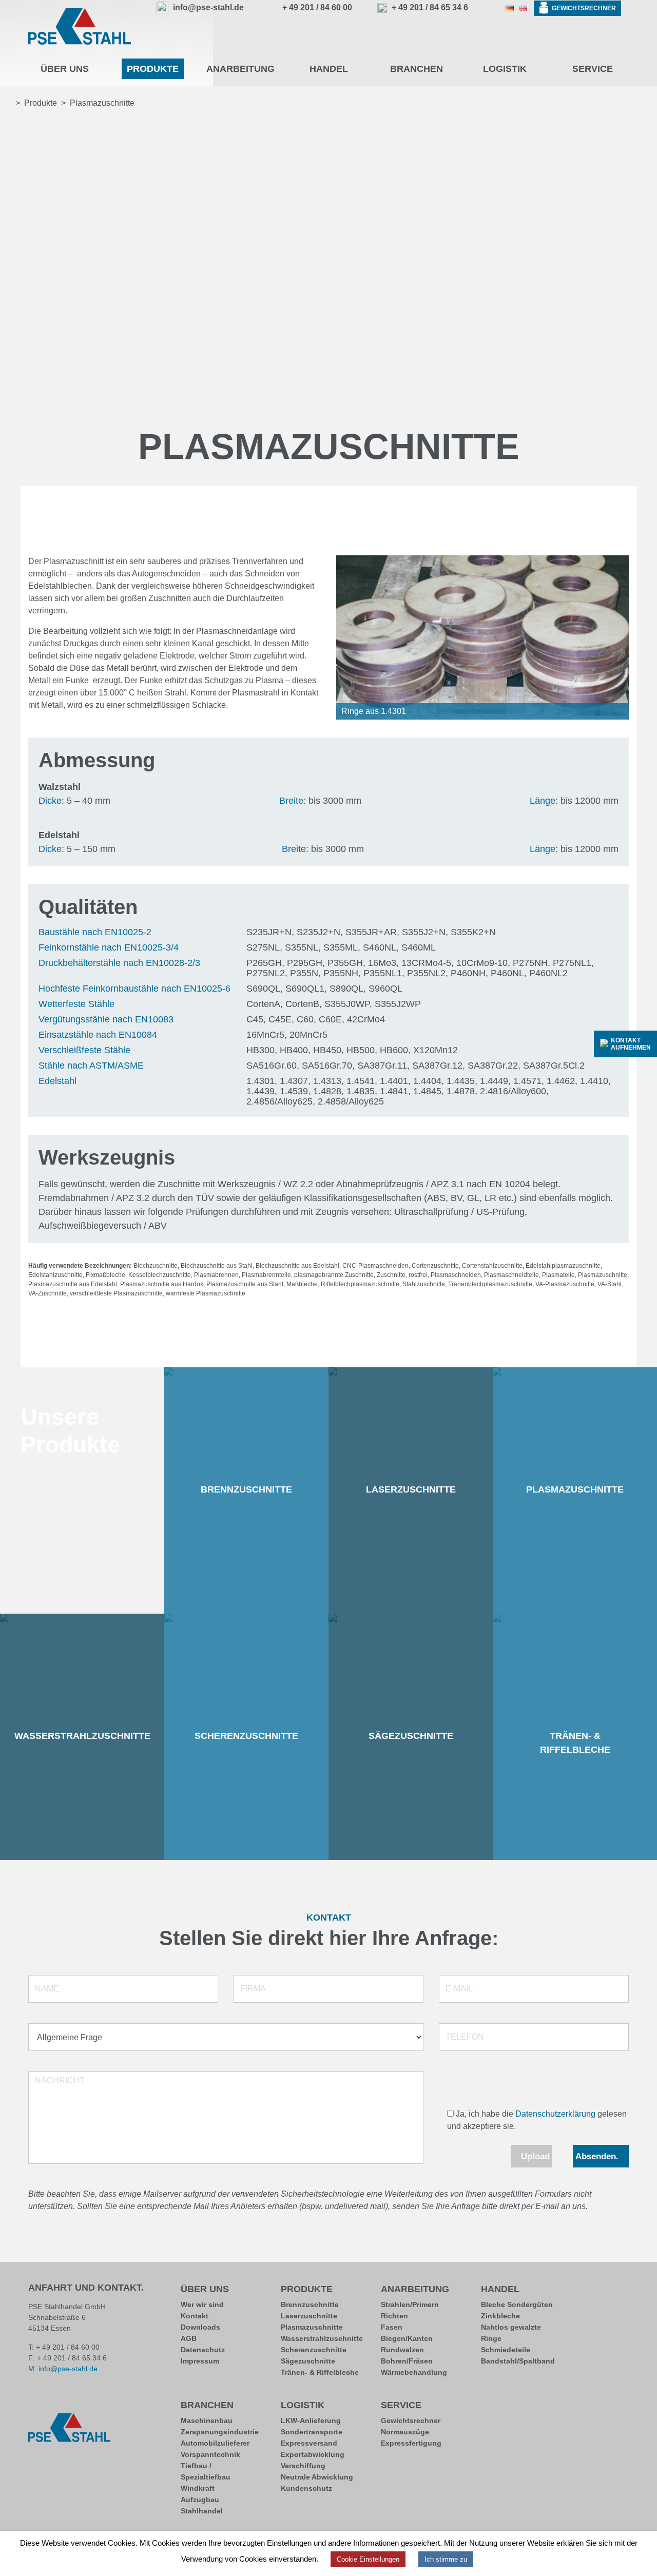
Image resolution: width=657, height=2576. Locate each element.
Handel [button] (329, 69)
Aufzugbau (200, 2500)
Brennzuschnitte (310, 2304)
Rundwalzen (402, 2350)
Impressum (200, 2361)
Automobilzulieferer (215, 2443)
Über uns (205, 2289)
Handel (500, 2289)
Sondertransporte (312, 2432)
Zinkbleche (500, 2316)
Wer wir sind (202, 2304)
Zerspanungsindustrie (220, 2432)
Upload (535, 2156)
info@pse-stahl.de (68, 2369)
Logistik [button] (505, 69)
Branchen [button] (417, 69)
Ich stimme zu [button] (446, 2559)
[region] (482, 637)
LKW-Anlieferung (311, 2420)
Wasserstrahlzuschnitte (322, 2338)
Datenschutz (203, 2350)
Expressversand (309, 2443)
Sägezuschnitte (308, 2361)
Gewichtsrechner (411, 2420)
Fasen (392, 2327)
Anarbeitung (415, 2289)
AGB (189, 2338)
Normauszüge (405, 2432)
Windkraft (198, 2488)
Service (401, 2405)
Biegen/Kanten (407, 2338)
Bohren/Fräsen (407, 2361)
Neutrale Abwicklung (317, 2477)
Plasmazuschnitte (312, 2327)
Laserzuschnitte (309, 2316)
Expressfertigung (411, 2443)
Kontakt (195, 2316)
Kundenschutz (306, 2488)
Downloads (200, 2327)
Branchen (207, 2405)
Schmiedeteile (506, 2350)
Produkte (307, 2289)
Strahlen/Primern (410, 2304)
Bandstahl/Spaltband (518, 2361)
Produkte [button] (153, 69)
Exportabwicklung (313, 2454)
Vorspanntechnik (210, 2454)
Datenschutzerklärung (555, 2114)
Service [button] (593, 69)
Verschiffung (303, 2466)
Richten (394, 2316)
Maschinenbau (207, 2420)
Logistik (303, 2405)
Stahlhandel (202, 2511)
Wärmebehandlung (414, 2372)
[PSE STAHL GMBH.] (6, 103)
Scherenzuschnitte (314, 2350)
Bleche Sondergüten (517, 2304)
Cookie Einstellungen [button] (368, 2559)
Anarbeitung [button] (240, 69)
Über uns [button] (65, 69)
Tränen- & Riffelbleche (320, 2372)
